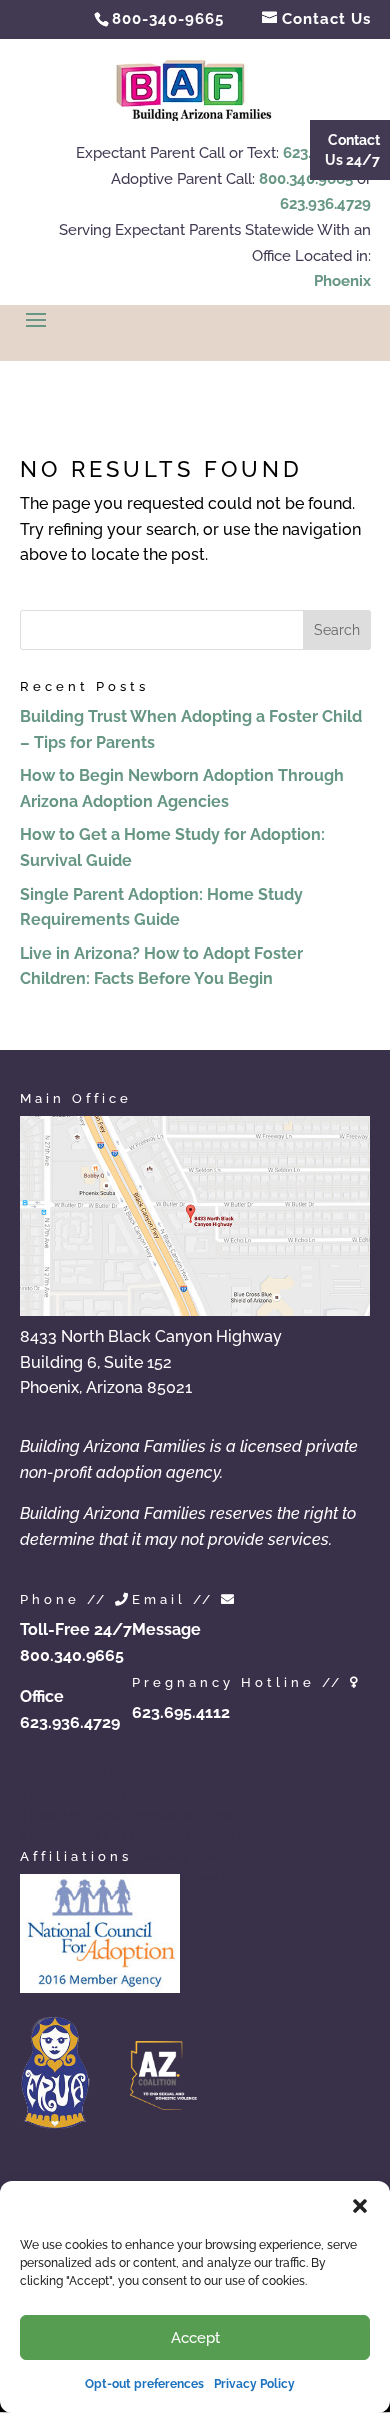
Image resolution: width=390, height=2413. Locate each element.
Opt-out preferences (144, 2384)
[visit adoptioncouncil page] (100, 1987)
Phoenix (342, 281)
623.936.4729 (325, 204)
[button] (360, 2206)
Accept (195, 2338)
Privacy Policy (254, 2384)
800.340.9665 (306, 179)
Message (166, 1629)
